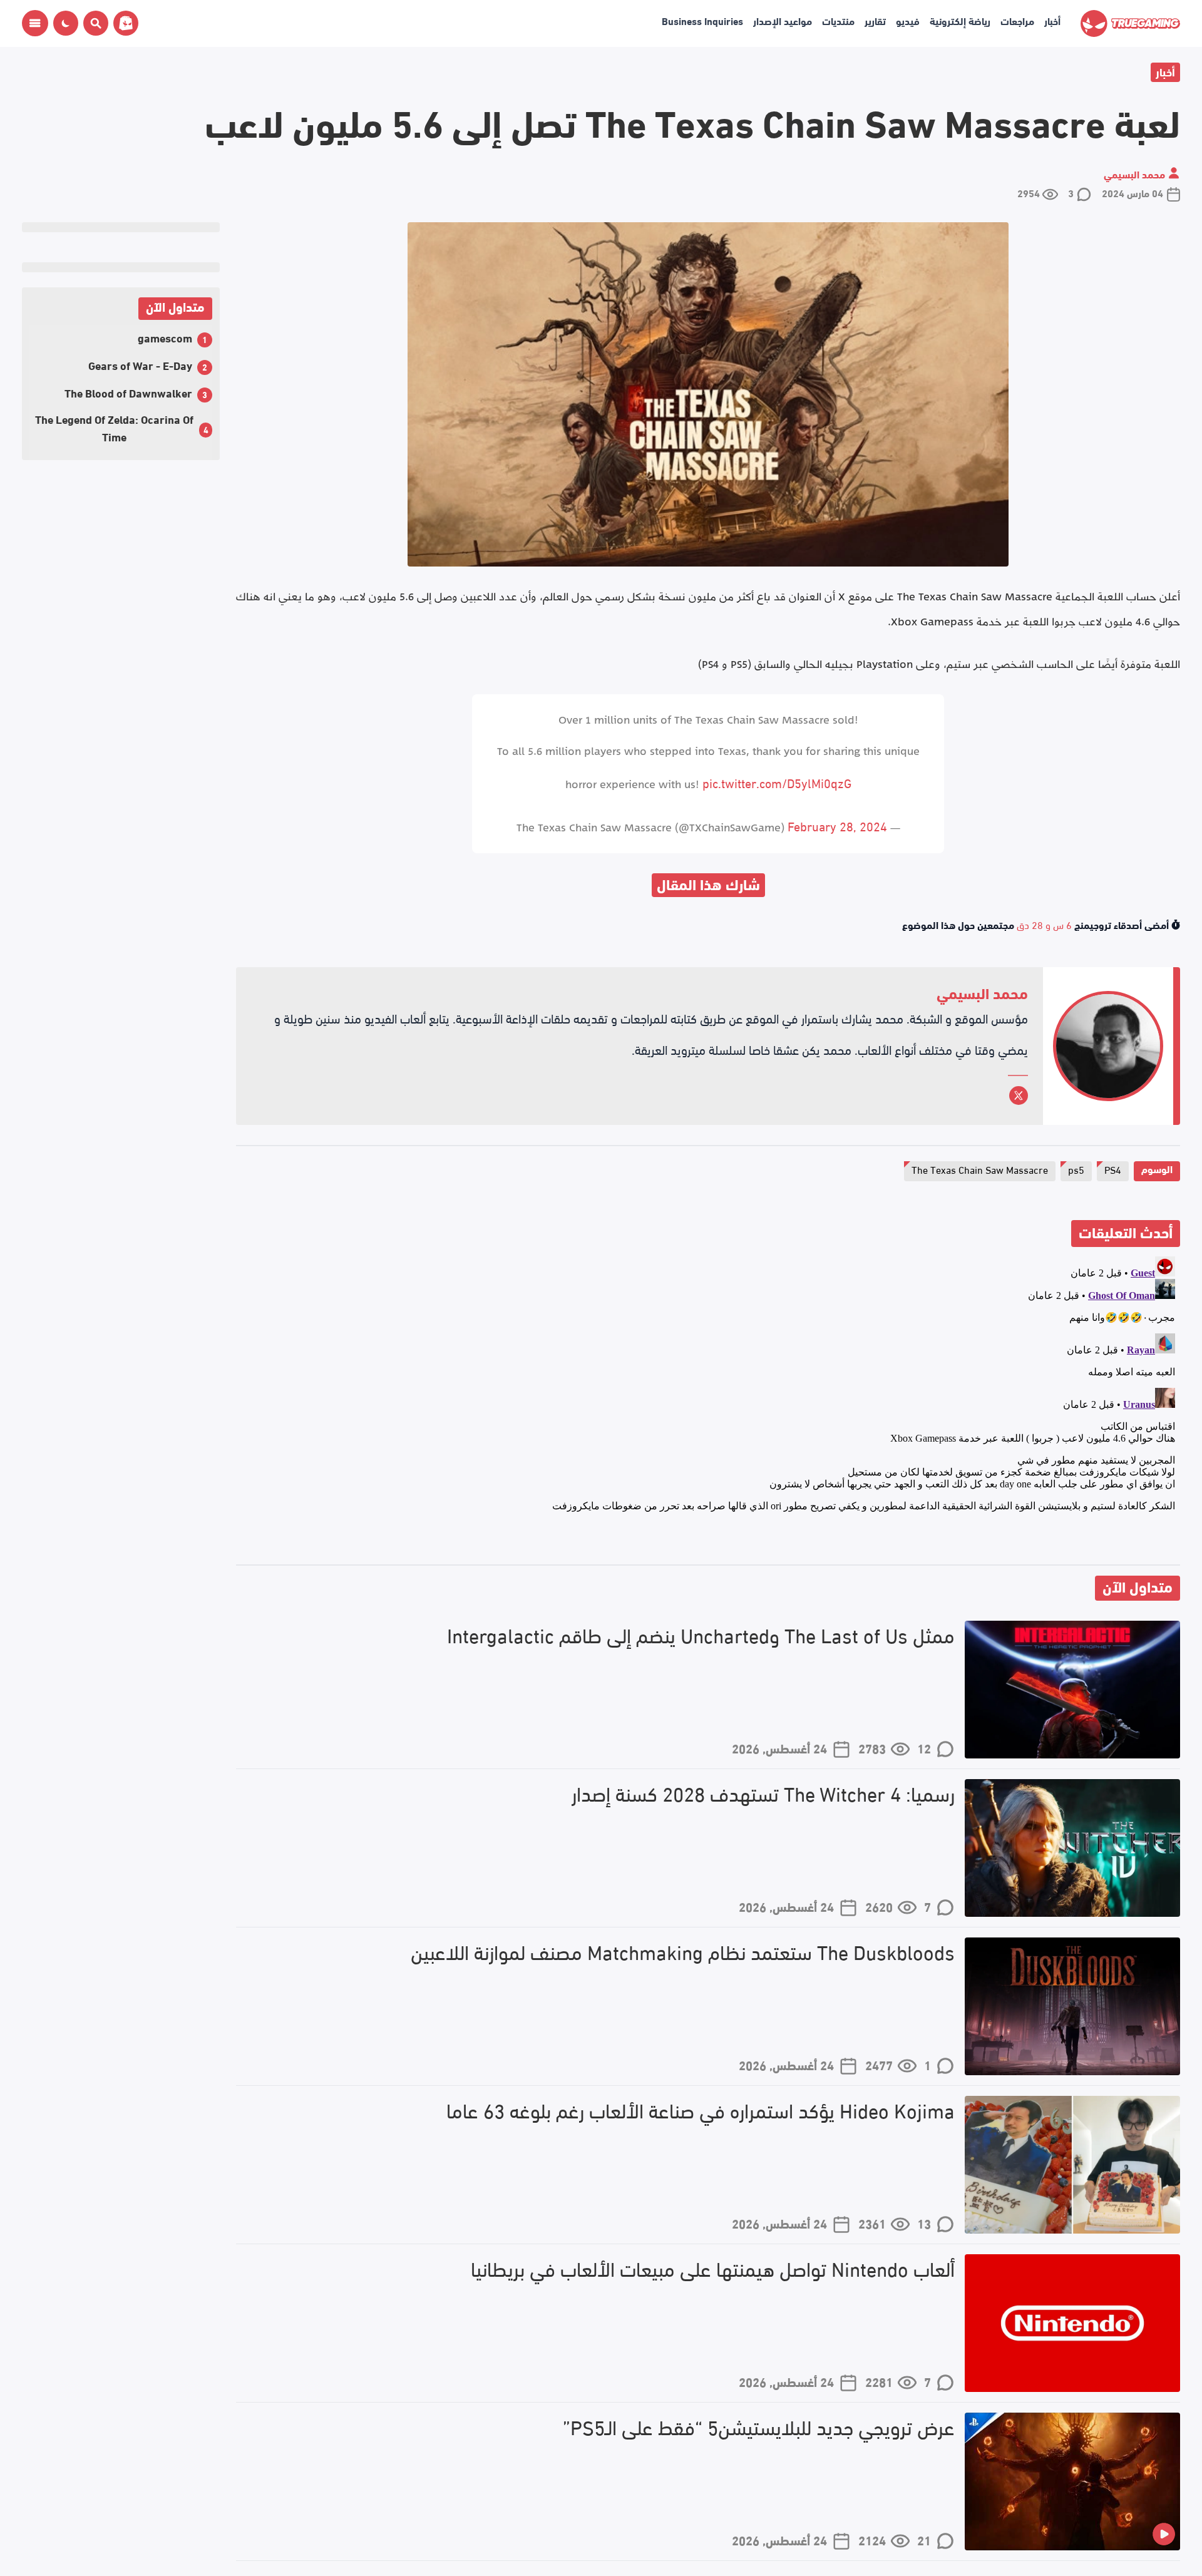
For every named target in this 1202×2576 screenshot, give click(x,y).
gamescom (165, 337)
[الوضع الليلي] (66, 23)
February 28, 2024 (837, 825)
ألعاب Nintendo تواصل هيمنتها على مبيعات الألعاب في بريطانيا (713, 2268)
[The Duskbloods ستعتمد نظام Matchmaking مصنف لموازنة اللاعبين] (1072, 2006)
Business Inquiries (702, 20)
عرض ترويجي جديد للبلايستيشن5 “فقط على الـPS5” (759, 2427)
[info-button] (35, 23)
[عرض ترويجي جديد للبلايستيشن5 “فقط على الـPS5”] (1072, 2481)
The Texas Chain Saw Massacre (980, 1169)
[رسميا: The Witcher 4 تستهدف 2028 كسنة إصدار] (1072, 1848)
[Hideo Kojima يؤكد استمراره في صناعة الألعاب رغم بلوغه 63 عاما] (1072, 2165)
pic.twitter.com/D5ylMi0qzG (777, 782)
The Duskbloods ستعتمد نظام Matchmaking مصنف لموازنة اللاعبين (683, 1952)
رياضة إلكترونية (960, 20)
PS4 (1113, 1169)
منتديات (838, 20)
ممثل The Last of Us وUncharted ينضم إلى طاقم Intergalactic (701, 1635)
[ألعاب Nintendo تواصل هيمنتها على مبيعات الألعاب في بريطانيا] (1072, 2323)
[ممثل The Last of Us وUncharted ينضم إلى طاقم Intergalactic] (1072, 1690)
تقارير (875, 20)
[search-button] (93, 23)
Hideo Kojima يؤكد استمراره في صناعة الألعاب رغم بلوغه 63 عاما (701, 2110)
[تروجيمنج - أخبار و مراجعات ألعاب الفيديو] (1130, 23)
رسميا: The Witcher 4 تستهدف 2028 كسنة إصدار (763, 1793)
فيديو (908, 20)
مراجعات (1017, 20)
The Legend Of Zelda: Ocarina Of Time (114, 427)
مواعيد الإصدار (783, 20)
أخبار (1052, 20)
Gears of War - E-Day (140, 365)
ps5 (1076, 1169)
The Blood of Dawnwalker (128, 392)
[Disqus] (708, 1408)
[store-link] (123, 23)
